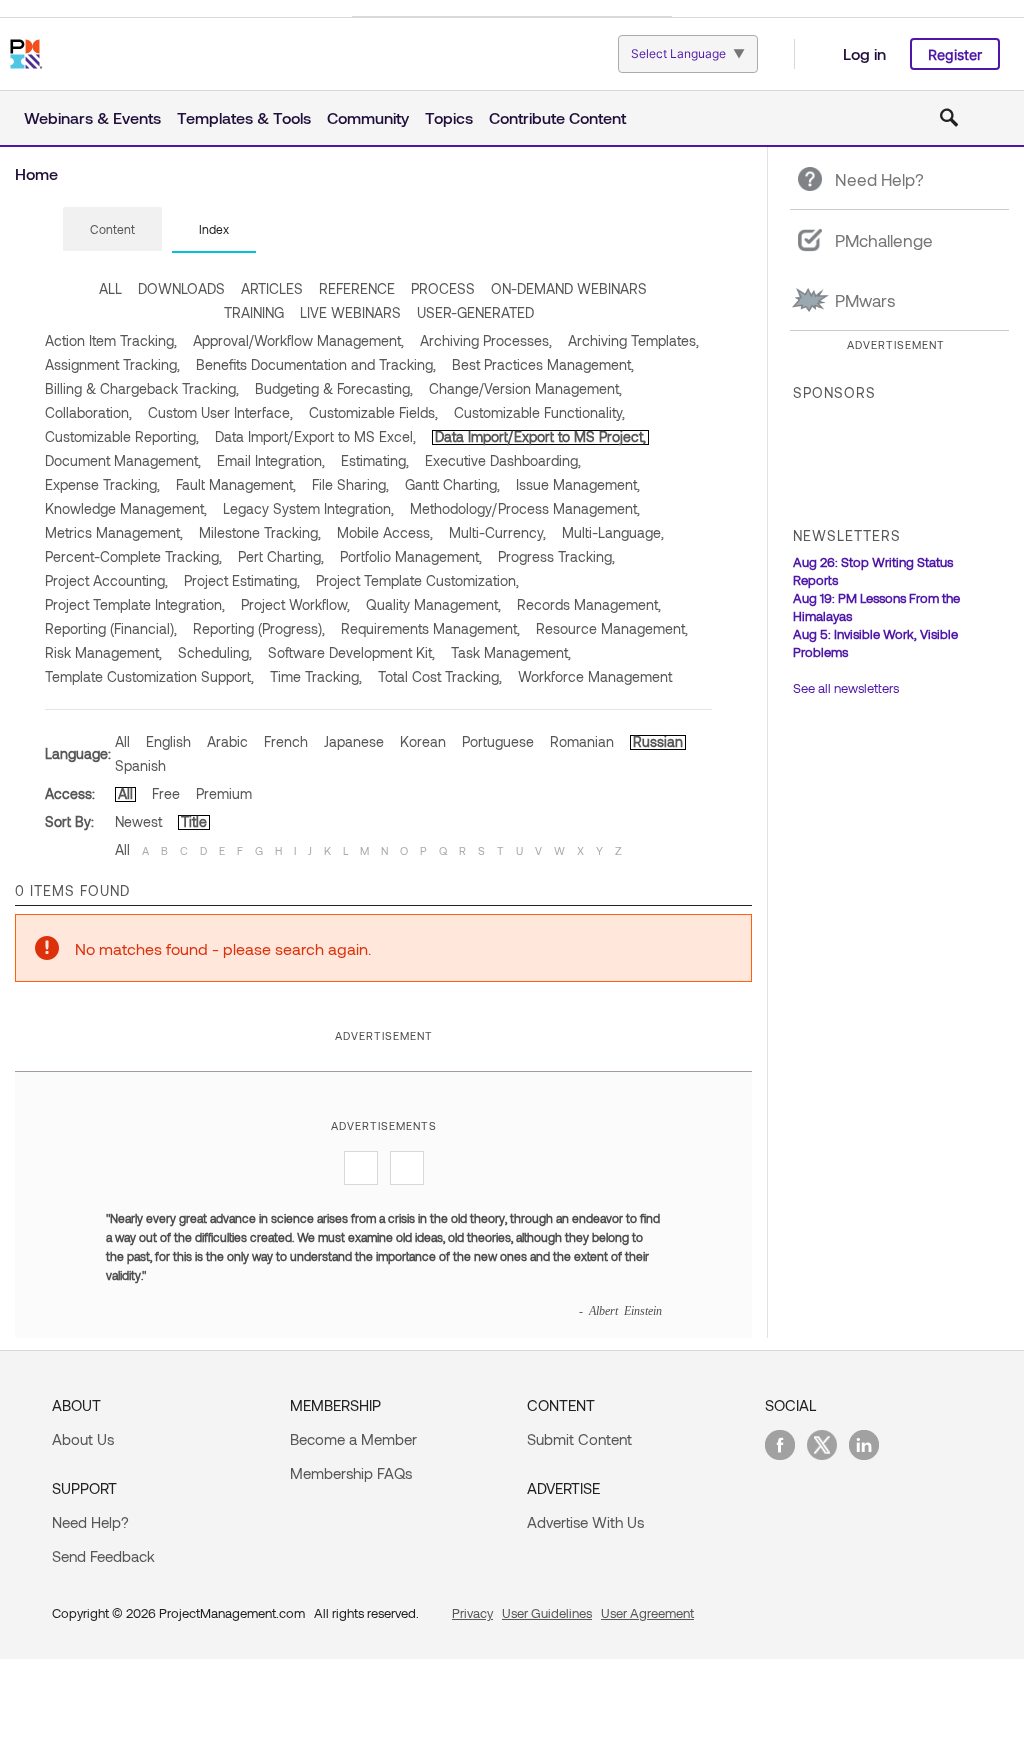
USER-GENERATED (475, 312)
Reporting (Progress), (259, 628)
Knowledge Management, (126, 508)
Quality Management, (433, 604)
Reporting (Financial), (111, 628)
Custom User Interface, (220, 412)
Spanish (140, 765)
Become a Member (353, 1439)
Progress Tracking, (556, 556)
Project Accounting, (106, 580)
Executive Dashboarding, (503, 460)
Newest (138, 821)
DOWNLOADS (181, 288)
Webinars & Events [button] (92, 117)
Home (36, 173)
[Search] (949, 118)
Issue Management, (578, 484)
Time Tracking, (316, 676)
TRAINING (254, 312)
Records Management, (589, 604)
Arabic (227, 741)
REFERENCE (357, 288)
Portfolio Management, (411, 556)
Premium (224, 793)
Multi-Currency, (497, 532)
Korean (423, 741)
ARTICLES (272, 288)
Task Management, (511, 652)
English (168, 741)
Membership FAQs (351, 1473)
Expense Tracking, (102, 484)
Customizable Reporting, (122, 436)
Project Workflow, (295, 604)
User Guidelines (547, 1613)
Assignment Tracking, (112, 364)
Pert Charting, (281, 556)
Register (955, 54)
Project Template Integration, (135, 604)
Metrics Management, (114, 532)
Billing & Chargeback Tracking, (142, 388)
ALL (110, 288)
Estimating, (375, 460)
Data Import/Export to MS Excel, (315, 436)
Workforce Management (595, 676)
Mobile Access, (385, 532)
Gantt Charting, (452, 484)
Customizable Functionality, (539, 412)
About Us (83, 1439)
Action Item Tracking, (111, 340)
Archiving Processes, (486, 340)
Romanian (582, 741)
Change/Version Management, (525, 388)
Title (194, 821)
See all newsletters (846, 688)
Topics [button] (449, 117)
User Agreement (647, 1613)
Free (166, 793)
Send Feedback (103, 1556)
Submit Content (579, 1439)
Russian (658, 741)
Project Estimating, (242, 580)
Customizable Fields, (373, 412)
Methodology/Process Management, (525, 508)
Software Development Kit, (351, 652)
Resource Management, (612, 628)
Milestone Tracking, (260, 532)
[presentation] (112, 229)
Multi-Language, (613, 532)
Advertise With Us (585, 1522)
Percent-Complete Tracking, (133, 556)
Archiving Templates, (633, 340)
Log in (864, 53)
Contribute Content (557, 117)
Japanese (354, 741)
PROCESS (443, 288)
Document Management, (123, 460)
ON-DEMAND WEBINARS (569, 288)
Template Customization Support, (149, 676)
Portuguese (498, 741)
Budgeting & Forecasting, (334, 388)
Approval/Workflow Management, (298, 340)
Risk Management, (103, 652)
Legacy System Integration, (308, 508)
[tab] (112, 230)
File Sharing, (350, 484)
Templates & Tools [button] (244, 117)
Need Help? (90, 1522)
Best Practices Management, (543, 364)
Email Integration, (271, 460)
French (286, 741)
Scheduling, (215, 652)
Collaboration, (88, 412)
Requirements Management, (430, 628)
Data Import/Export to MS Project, (540, 436)
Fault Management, (236, 484)
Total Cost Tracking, (440, 676)
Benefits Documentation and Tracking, (316, 364)
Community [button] (368, 117)
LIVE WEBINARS (350, 312)
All (122, 741)
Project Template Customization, (417, 580)
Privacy (472, 1613)
